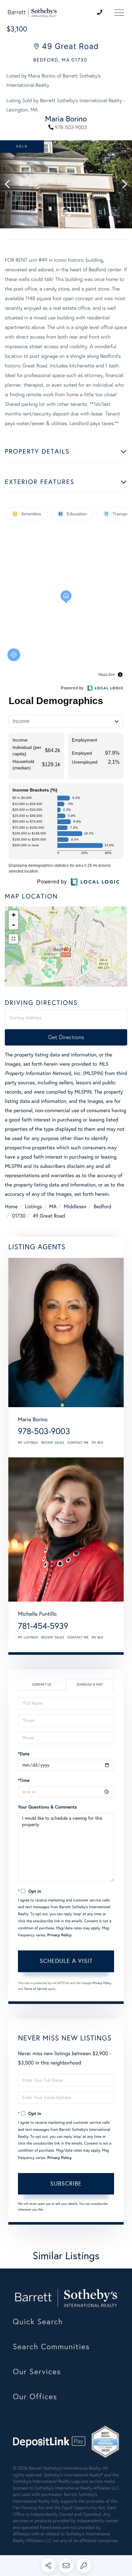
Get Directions (66, 1037)
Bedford (102, 1207)
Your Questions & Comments (47, 1807)
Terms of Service (36, 1989)
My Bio (98, 1443)
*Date (24, 1754)
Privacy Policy (60, 1935)
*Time (24, 1780)
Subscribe (66, 2184)
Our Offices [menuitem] (35, 2397)
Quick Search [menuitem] (38, 2322)
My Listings (28, 1443)
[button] (10, 184)
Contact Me (78, 1443)
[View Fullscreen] (13, 939)
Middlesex (75, 1207)
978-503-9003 (71, 128)
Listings (33, 1207)
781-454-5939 (43, 1626)
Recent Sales (53, 1443)
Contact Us (42, 1685)
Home (11, 1207)
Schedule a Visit (90, 1685)
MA (53, 1207)
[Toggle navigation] (115, 13)
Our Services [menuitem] (37, 2372)
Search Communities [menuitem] (51, 2347)
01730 (19, 1216)
